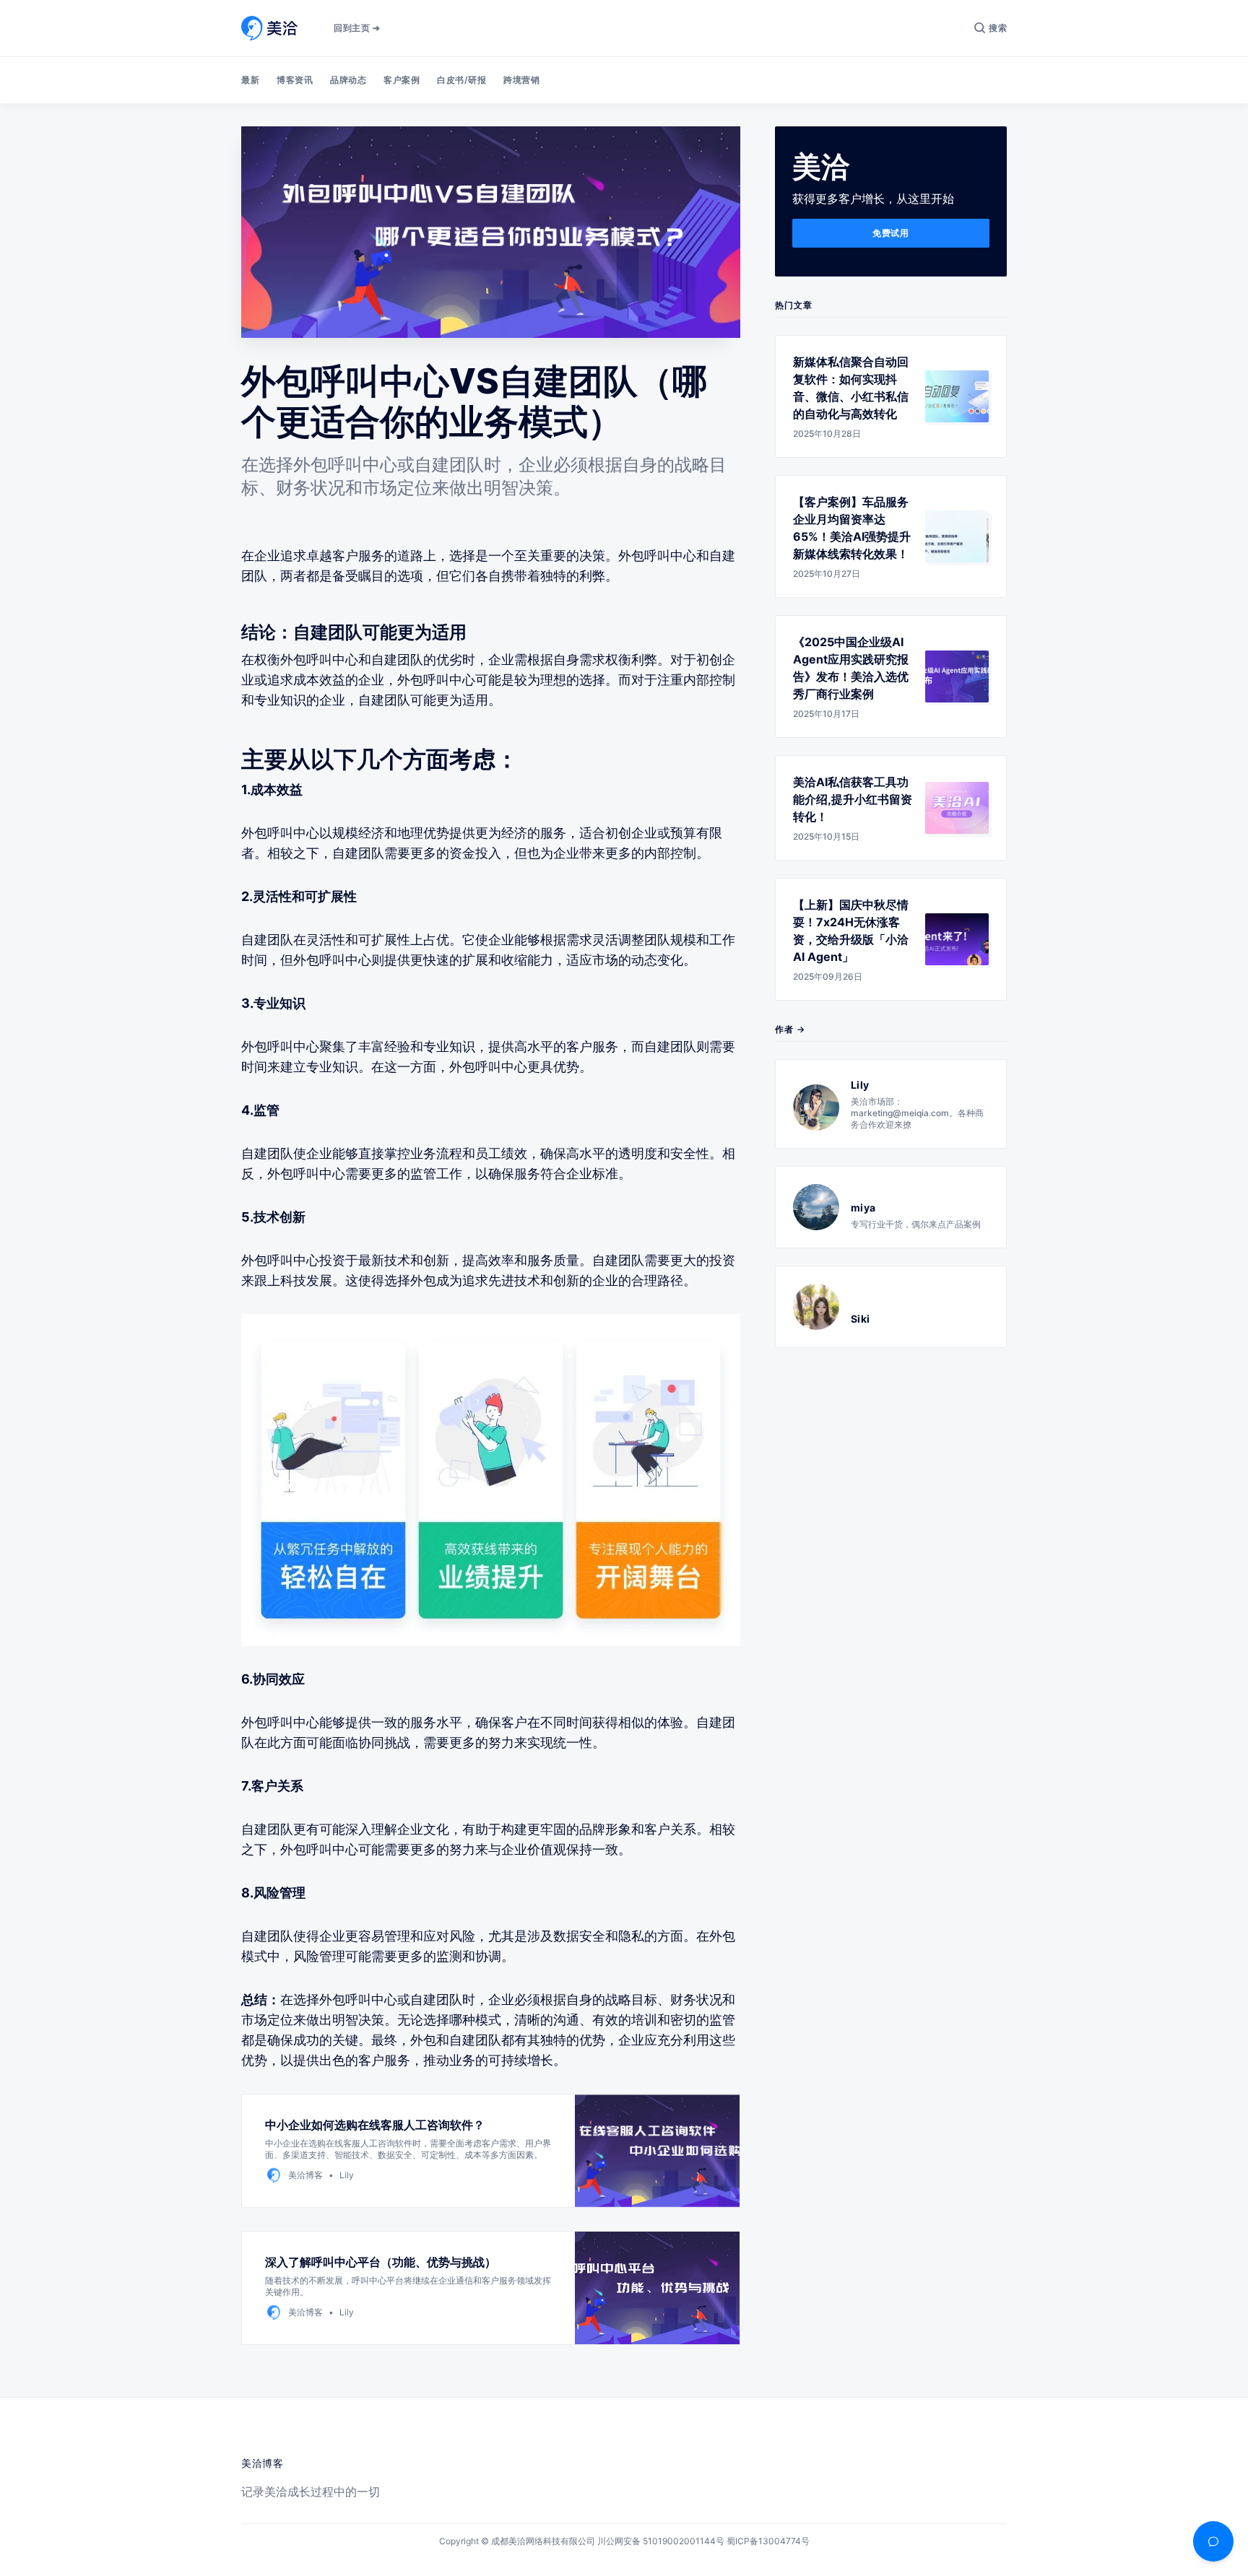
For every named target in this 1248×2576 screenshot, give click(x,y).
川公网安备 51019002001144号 (661, 2541)
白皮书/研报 (461, 80)
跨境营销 (521, 80)
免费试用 (890, 233)
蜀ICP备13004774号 (768, 2541)
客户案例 (402, 80)
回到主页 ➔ (357, 28)
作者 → (790, 1029)
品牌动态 (348, 80)
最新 (250, 80)
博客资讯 (295, 80)
